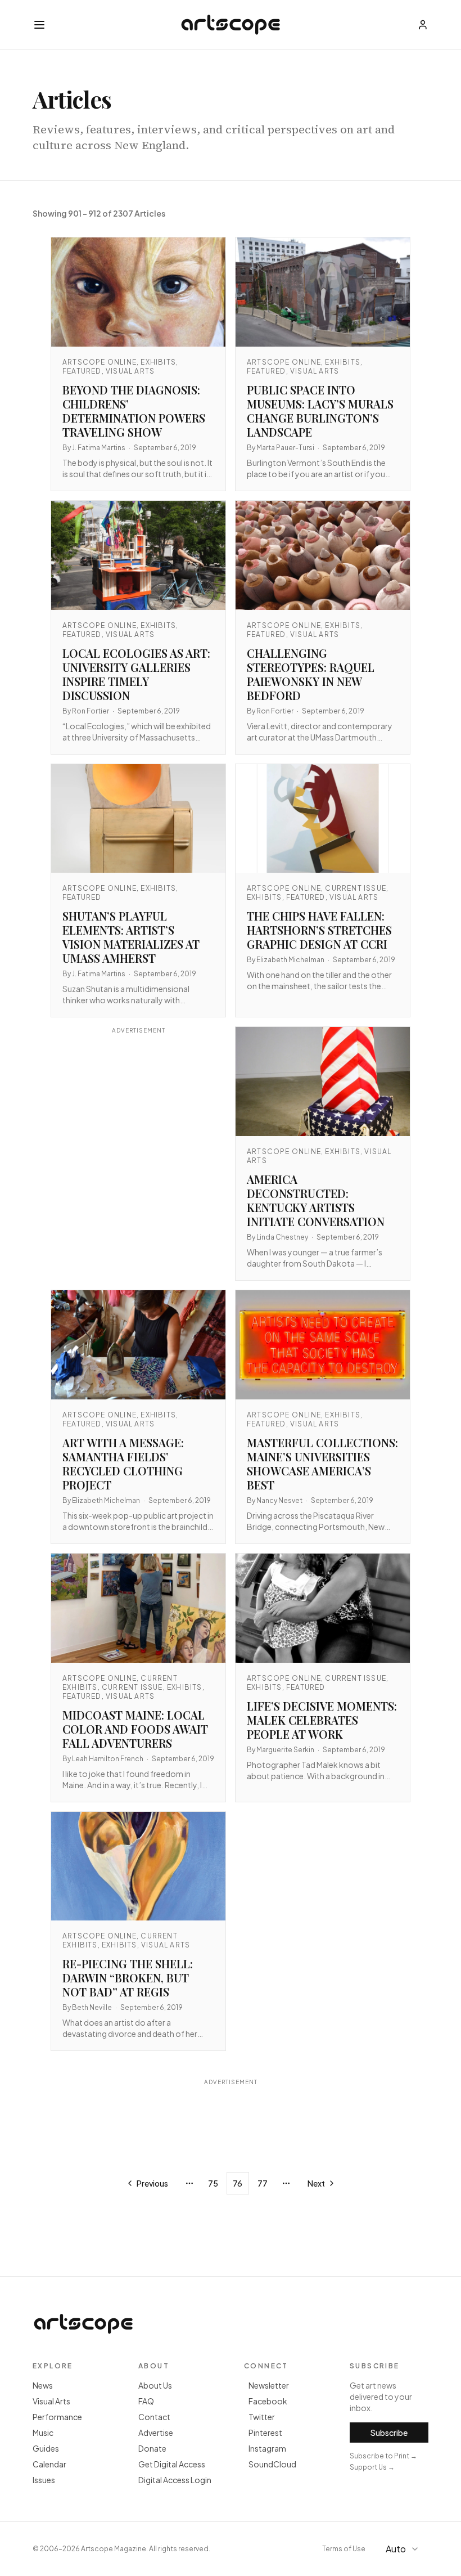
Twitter (262, 2417)
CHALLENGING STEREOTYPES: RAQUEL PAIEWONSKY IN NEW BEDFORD (311, 674)
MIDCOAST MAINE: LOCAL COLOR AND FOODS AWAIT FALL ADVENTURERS (135, 1729)
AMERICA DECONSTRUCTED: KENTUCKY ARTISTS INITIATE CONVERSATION (316, 1200)
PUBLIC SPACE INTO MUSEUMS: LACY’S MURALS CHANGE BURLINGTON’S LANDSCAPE (320, 411)
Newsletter (269, 2385)
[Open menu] (39, 25)
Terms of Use (344, 2549)
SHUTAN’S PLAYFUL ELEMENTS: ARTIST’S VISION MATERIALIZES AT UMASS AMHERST (131, 937)
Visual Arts (51, 2401)
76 (238, 2183)
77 (263, 2183)
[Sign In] (423, 25)
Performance (57, 2417)
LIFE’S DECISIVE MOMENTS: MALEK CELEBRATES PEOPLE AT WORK (322, 1720)
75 (213, 2183)
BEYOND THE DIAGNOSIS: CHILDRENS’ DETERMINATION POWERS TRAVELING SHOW (134, 411)
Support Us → (372, 2467)
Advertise (156, 2433)
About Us (155, 2385)
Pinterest (265, 2433)
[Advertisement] (138, 1136)
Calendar (49, 2464)
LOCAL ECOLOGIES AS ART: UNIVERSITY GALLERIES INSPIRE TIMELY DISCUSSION (136, 674)
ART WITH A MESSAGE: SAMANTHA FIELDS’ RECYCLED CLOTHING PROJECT (123, 1464)
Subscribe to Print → (383, 2456)
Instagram (267, 2448)
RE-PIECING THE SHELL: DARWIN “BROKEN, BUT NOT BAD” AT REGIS (128, 1978)
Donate (152, 2448)
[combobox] (404, 2549)
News (43, 2385)
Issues (44, 2480)
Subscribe (389, 2433)
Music (43, 2433)
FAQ (146, 2401)
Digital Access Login (175, 2480)
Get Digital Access (172, 2464)
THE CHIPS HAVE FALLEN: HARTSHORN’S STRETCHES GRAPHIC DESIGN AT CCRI (319, 930)
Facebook (268, 2401)
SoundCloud (272, 2464)
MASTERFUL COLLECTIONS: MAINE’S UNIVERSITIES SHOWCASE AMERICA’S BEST (322, 1464)
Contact (154, 2417)
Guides (46, 2448)
